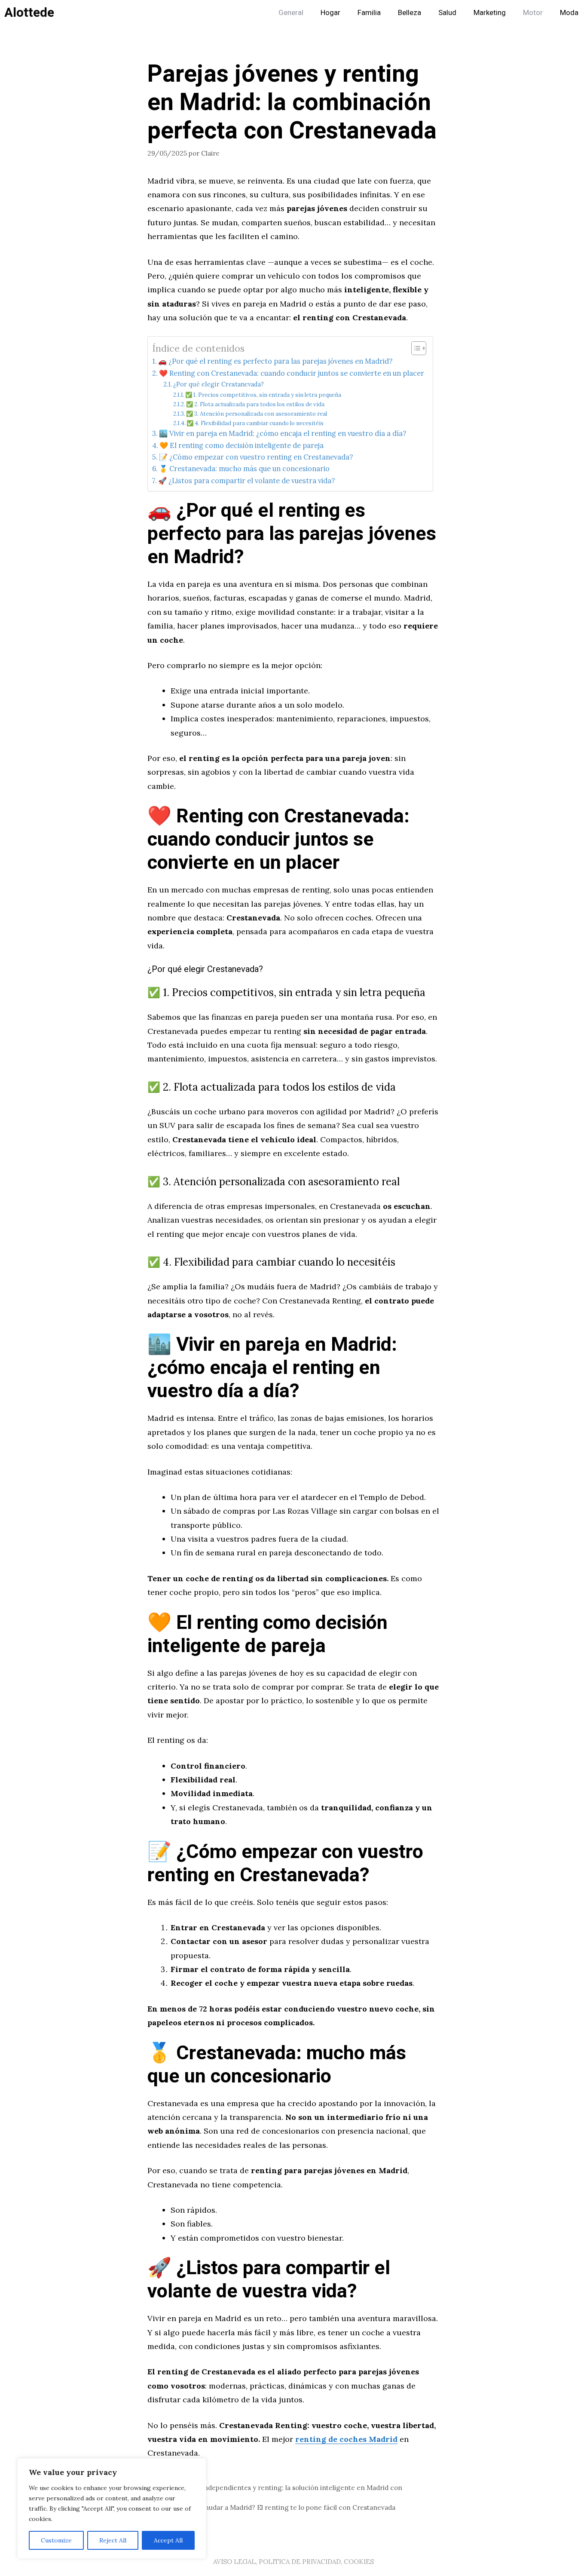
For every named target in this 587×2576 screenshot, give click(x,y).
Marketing (490, 13)
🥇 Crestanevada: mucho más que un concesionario (244, 469)
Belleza (410, 13)
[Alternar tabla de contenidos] (414, 348)
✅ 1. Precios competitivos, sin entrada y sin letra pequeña (263, 395)
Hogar (330, 13)
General (291, 13)
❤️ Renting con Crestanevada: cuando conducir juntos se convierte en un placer (292, 373)
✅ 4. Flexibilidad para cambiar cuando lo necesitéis (255, 423)
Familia (369, 13)
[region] (112, 2509)
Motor (533, 13)
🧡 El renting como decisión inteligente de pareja (242, 445)
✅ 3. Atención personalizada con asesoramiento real (257, 414)
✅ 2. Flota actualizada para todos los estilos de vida (255, 404)
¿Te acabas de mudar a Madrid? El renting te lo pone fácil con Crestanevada (277, 2507)
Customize (56, 2540)
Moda (569, 13)
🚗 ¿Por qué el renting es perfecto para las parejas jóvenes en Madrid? (275, 361)
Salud (447, 13)
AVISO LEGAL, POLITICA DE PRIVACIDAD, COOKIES (293, 2562)
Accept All (168, 2540)
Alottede (29, 13)
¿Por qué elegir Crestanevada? (219, 384)
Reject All (113, 2540)
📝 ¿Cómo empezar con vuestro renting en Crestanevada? (256, 457)
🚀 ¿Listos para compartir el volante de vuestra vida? (246, 481)
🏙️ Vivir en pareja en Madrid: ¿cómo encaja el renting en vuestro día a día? (283, 433)
